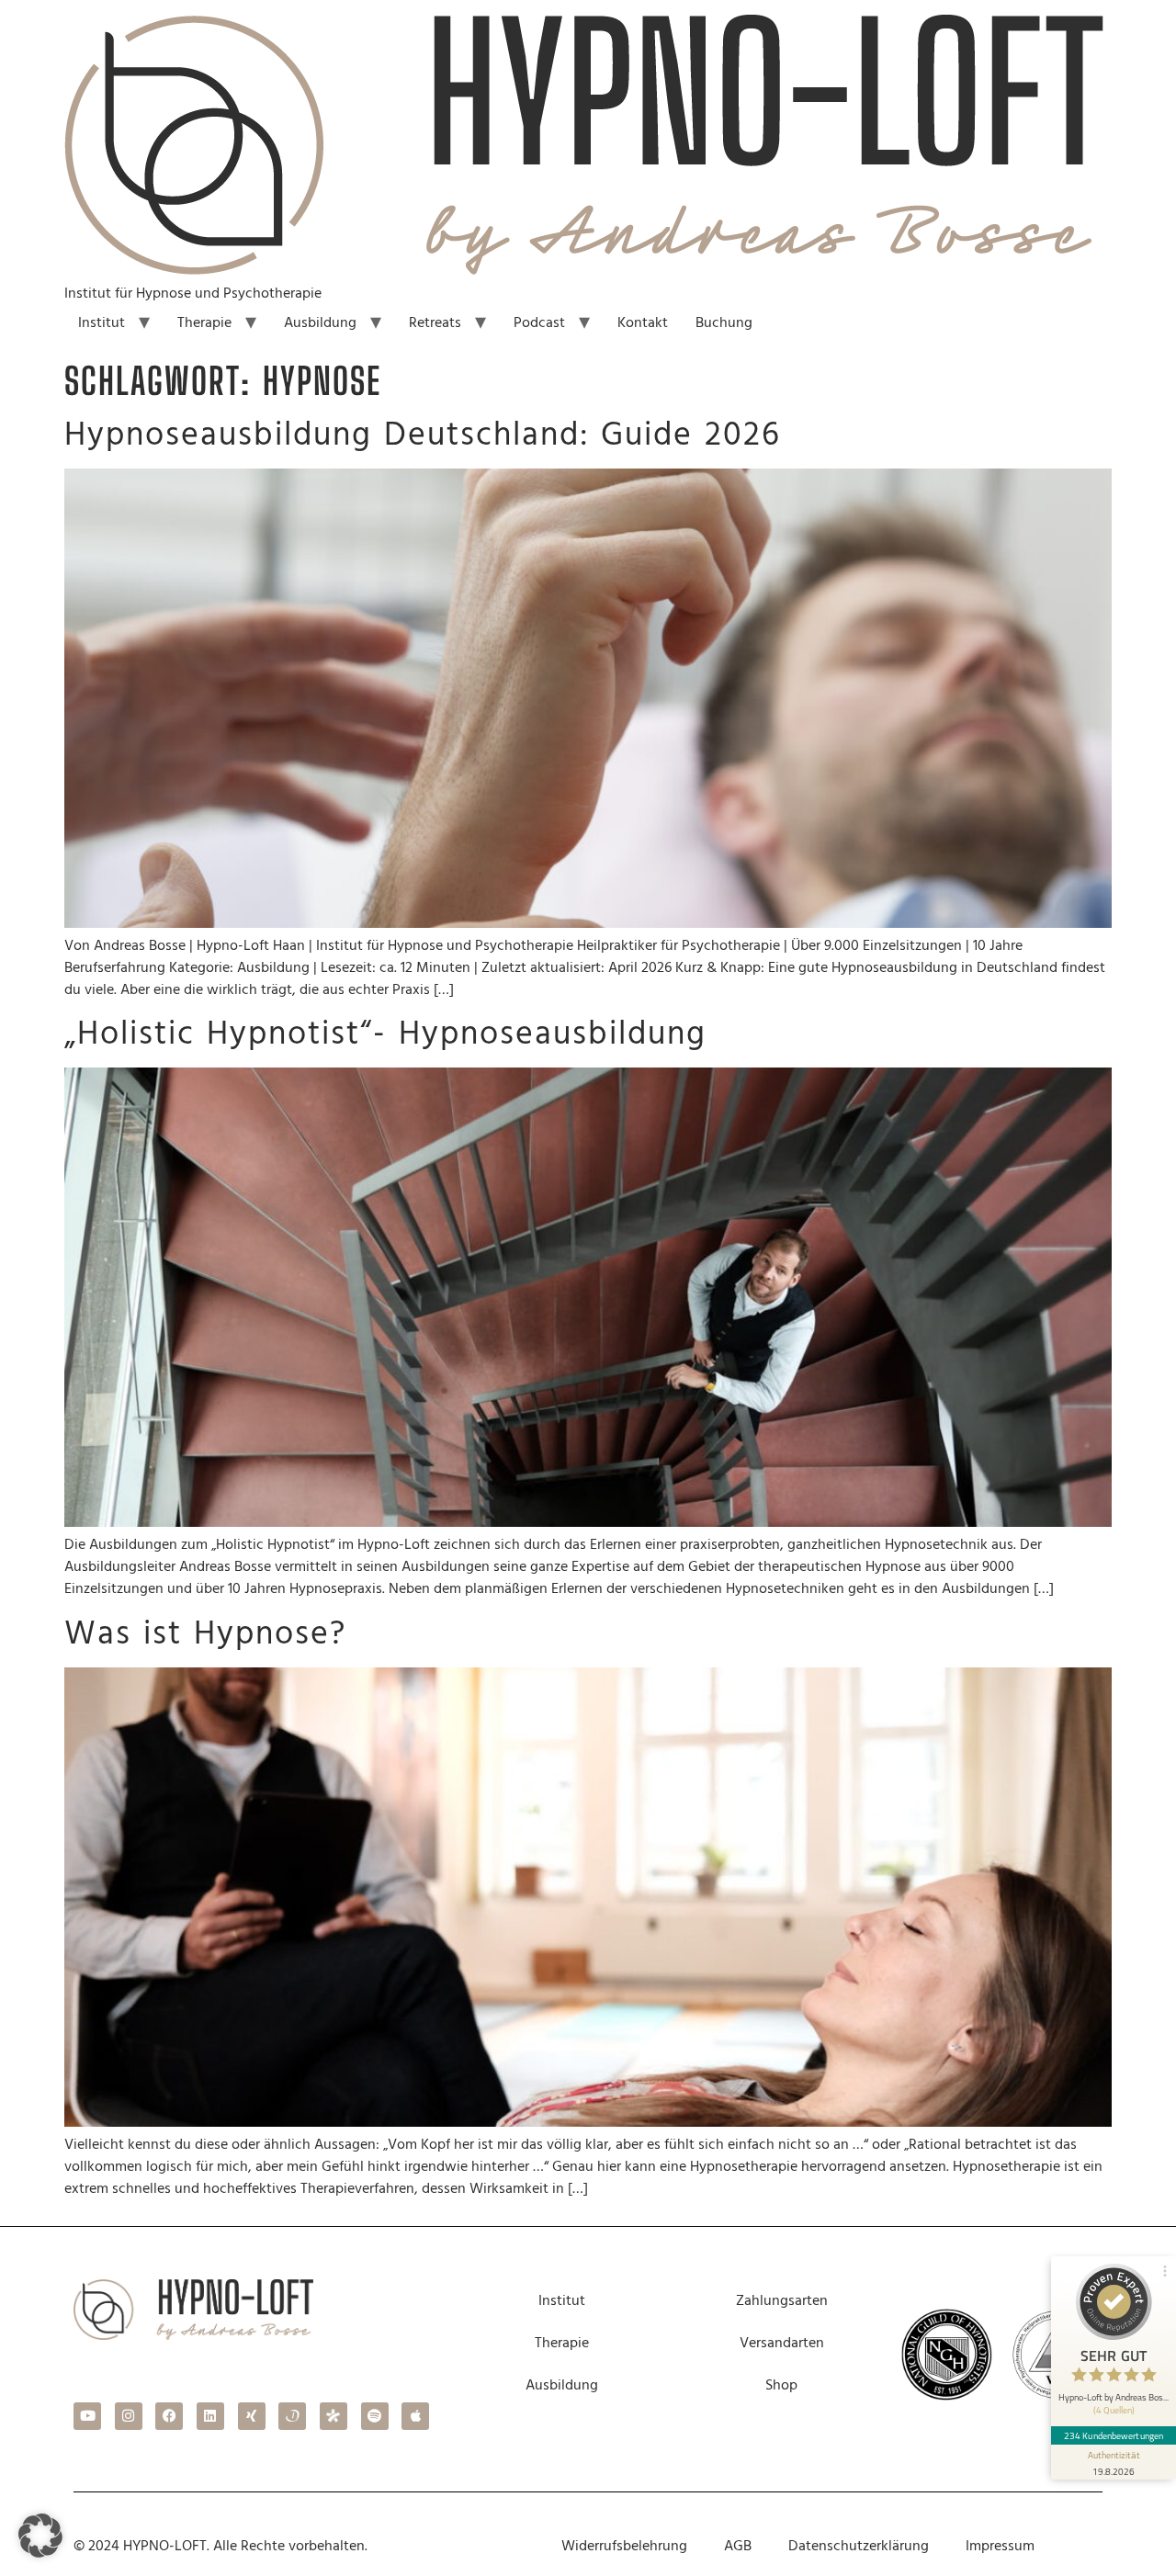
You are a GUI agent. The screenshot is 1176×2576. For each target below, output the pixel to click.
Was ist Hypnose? (205, 1634)
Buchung (724, 322)
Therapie (204, 322)
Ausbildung (320, 322)
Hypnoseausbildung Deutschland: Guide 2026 (423, 435)
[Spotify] (375, 2416)
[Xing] (252, 2416)
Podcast (539, 322)
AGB (738, 2546)
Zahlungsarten (782, 2300)
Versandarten (782, 2343)
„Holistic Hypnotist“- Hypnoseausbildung (385, 1034)
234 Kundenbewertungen (1114, 2435)
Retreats (435, 322)
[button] (40, 2536)
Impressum (1000, 2546)
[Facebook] (169, 2416)
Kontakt (643, 322)
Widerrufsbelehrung (624, 2546)
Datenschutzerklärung (859, 2546)
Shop (781, 2385)
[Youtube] (87, 2416)
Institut (102, 322)
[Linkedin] (210, 2416)
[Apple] (415, 2416)
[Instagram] (129, 2416)
